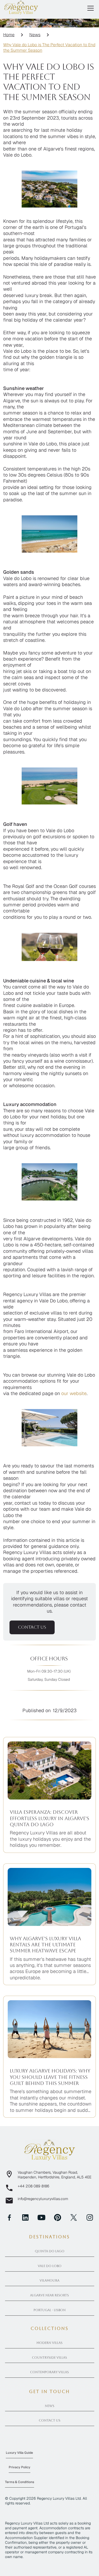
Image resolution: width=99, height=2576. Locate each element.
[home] (21, 7)
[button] (89, 8)
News (35, 35)
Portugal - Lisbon (50, 2310)
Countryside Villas (49, 2358)
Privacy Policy (20, 2467)
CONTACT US (32, 1627)
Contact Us (50, 2420)
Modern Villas (49, 2343)
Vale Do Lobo (50, 2266)
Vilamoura (49, 2281)
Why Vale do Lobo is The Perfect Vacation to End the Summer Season (49, 48)
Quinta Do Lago (50, 2251)
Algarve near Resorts (49, 2295)
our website (74, 1393)
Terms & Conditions (20, 2482)
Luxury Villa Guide (19, 2453)
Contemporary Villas (49, 2372)
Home (9, 35)
